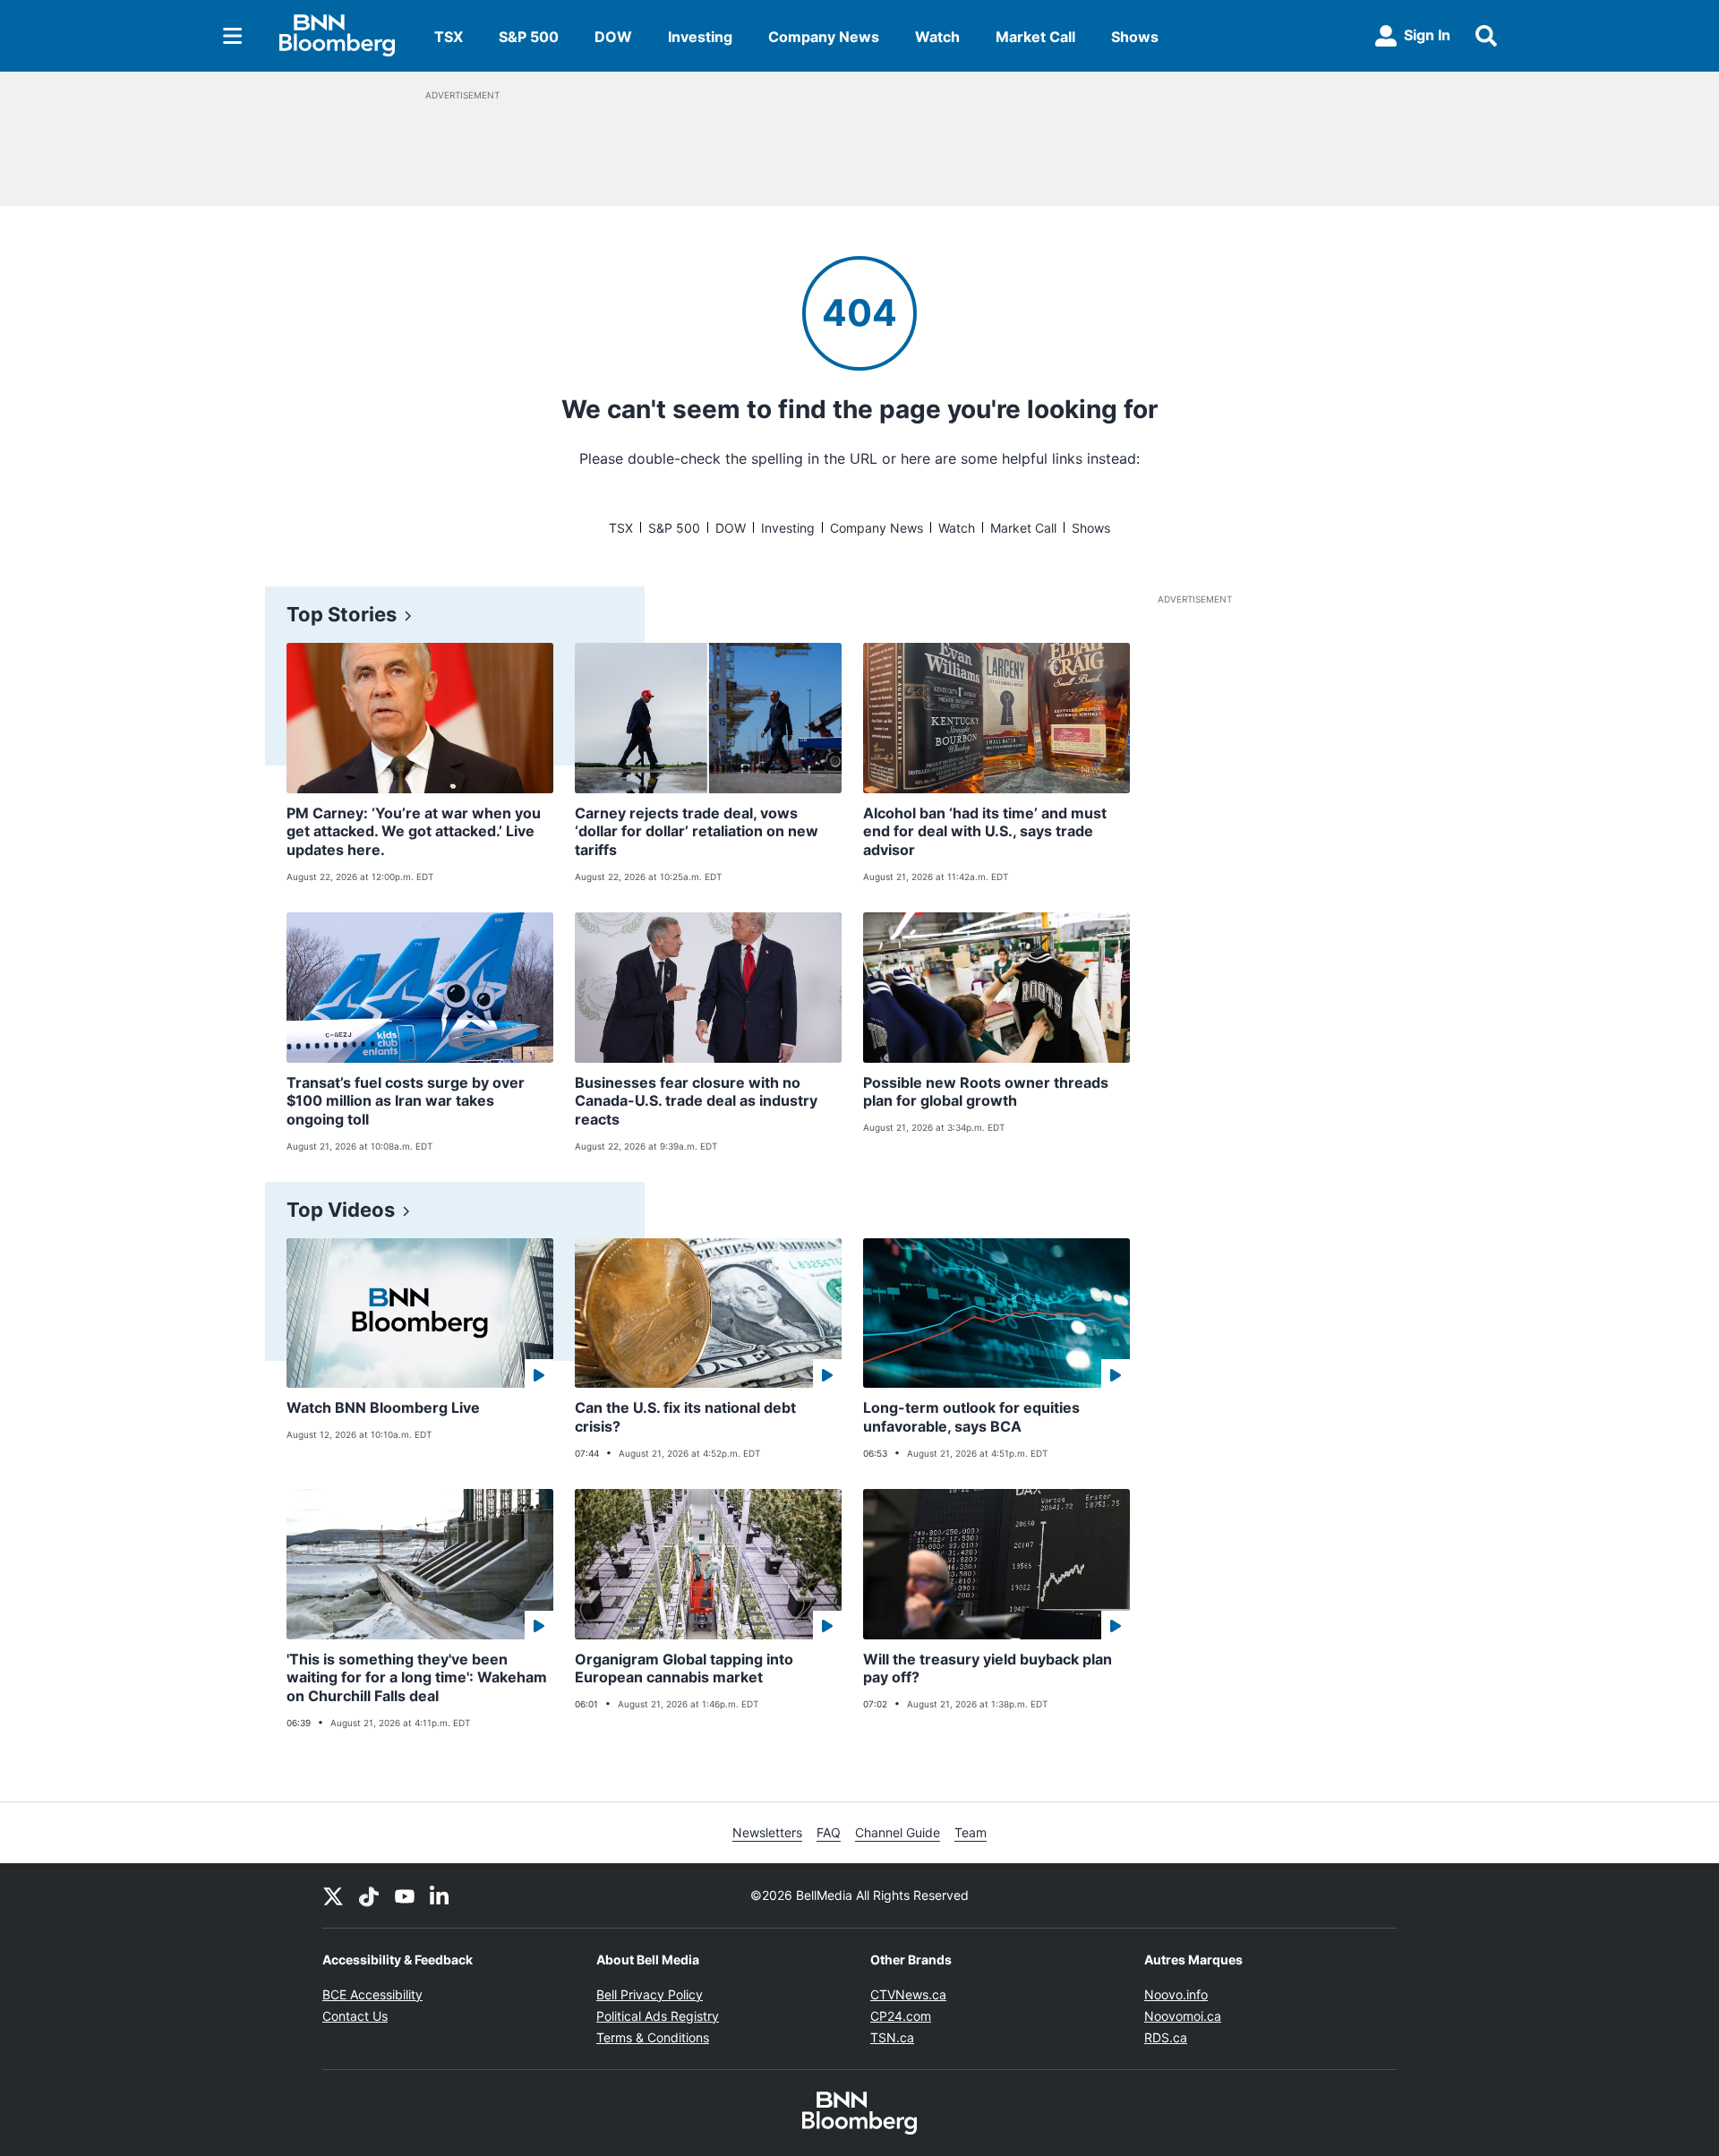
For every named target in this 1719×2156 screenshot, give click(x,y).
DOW (613, 37)
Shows (1135, 37)
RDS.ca (1166, 2037)
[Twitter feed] (333, 1895)
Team (971, 1832)
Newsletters (767, 1832)
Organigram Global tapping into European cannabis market (684, 1668)
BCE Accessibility (372, 1994)
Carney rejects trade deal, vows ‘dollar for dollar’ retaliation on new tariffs (697, 832)
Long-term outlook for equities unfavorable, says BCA (971, 1417)
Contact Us (355, 2016)
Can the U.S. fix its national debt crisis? (685, 1417)
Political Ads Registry (658, 2016)
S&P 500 (529, 37)
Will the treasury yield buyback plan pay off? (988, 1668)
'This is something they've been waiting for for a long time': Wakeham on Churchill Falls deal (417, 1678)
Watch (937, 37)
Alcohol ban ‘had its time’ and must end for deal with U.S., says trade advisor (985, 832)
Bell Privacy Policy (650, 1994)
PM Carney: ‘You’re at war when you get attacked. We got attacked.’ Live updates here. (414, 832)
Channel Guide (898, 1832)
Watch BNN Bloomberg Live (383, 1407)
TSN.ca (892, 2037)
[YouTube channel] (405, 1895)
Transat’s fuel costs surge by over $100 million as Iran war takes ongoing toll (406, 1101)
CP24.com (901, 2016)
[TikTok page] (369, 1895)
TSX (449, 37)
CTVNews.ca (908, 1994)
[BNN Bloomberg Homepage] (337, 36)
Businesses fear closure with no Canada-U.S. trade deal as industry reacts (696, 1101)
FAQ (829, 1832)
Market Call (1035, 37)
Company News (824, 37)
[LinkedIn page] (440, 1895)
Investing (700, 37)
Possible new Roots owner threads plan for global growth (986, 1092)
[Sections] (233, 36)
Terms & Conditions (653, 2037)
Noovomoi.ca (1183, 2016)
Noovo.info (1176, 1994)
